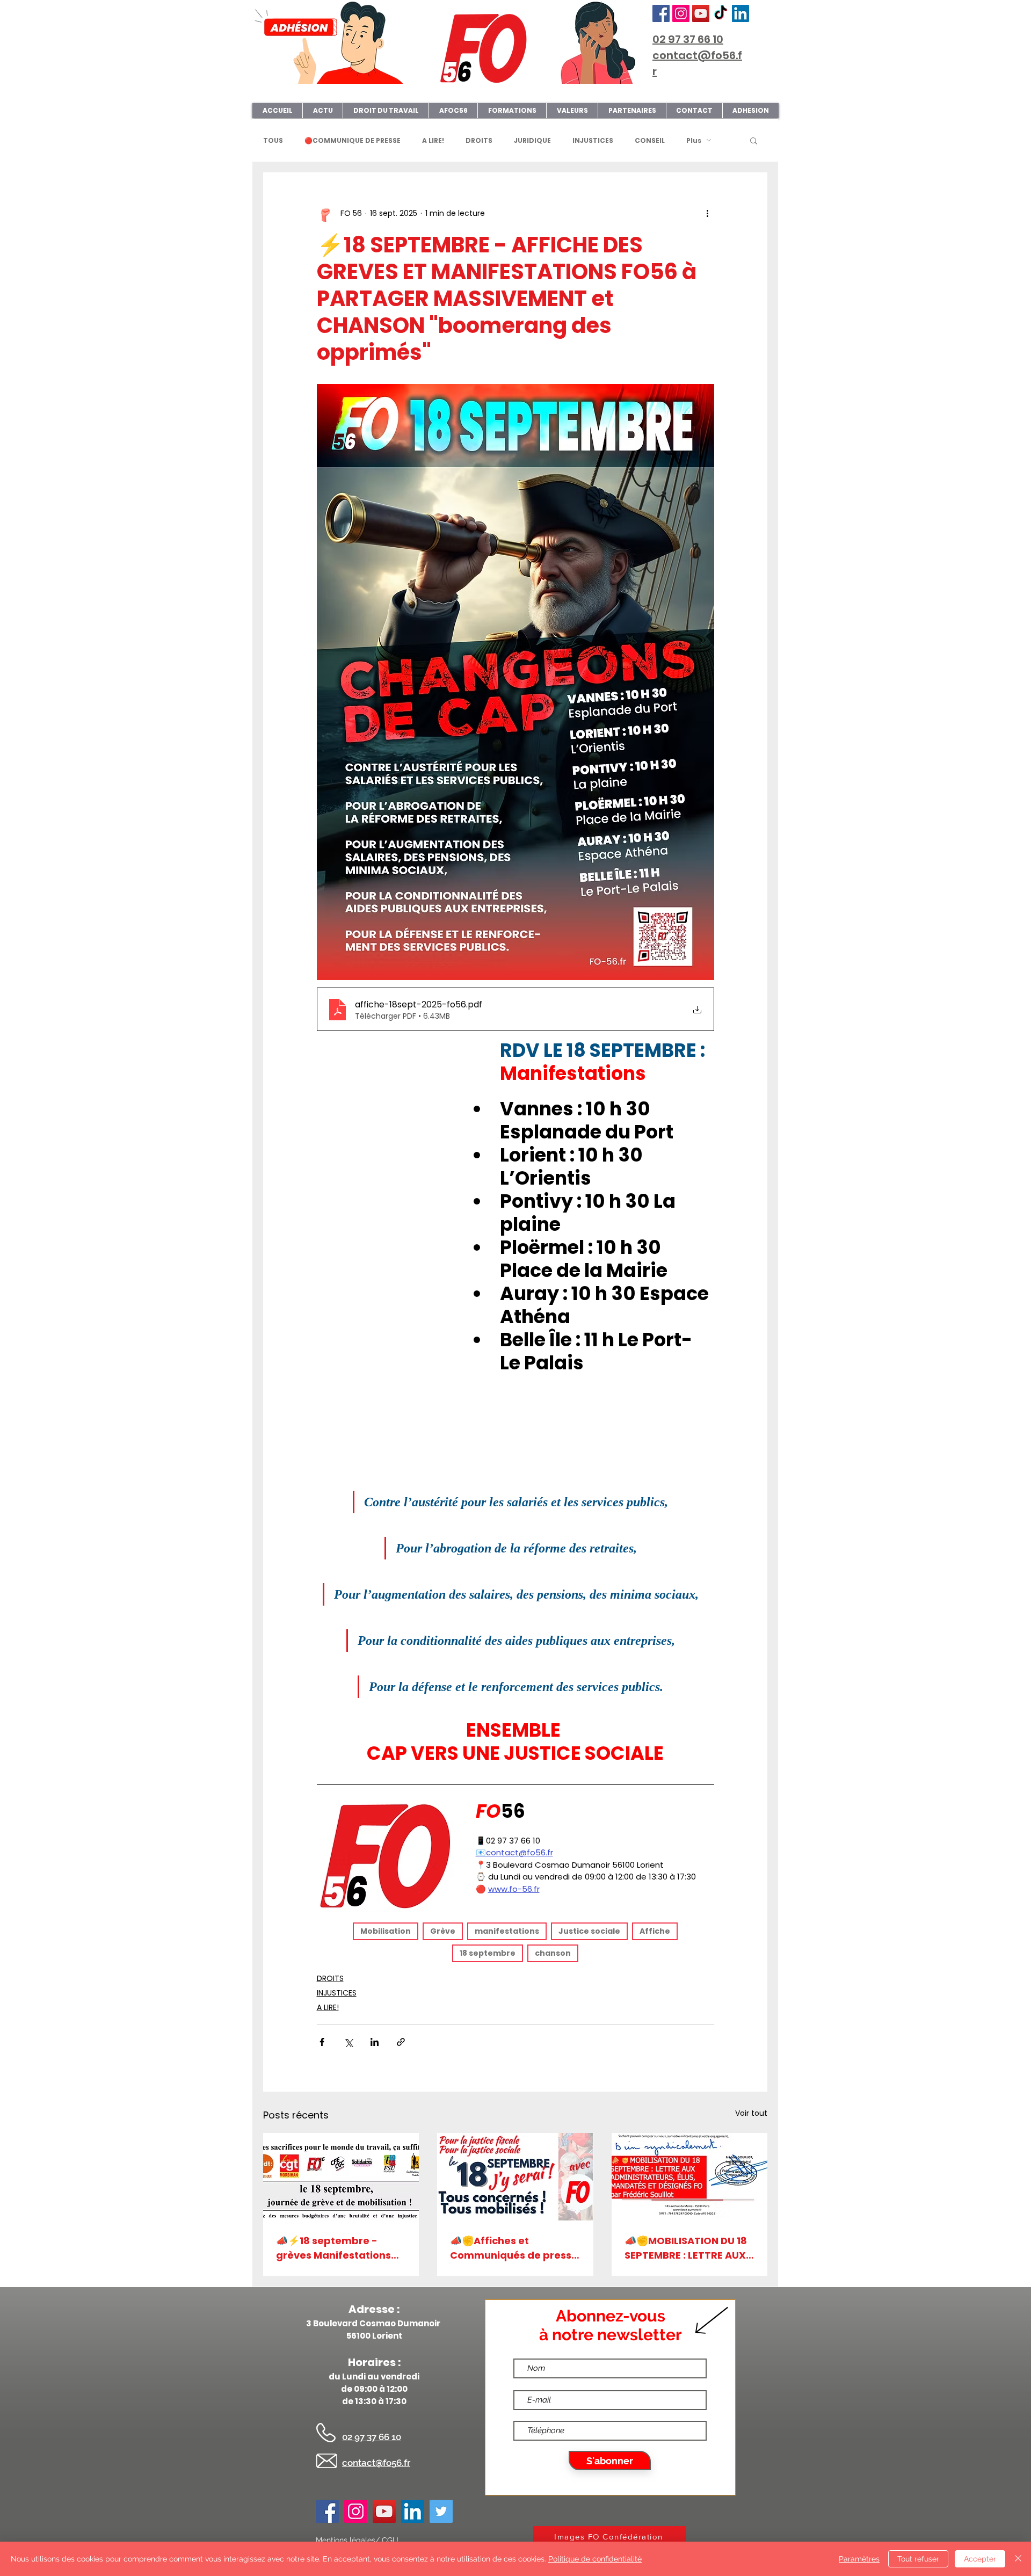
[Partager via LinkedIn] (375, 2042)
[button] (754, 140)
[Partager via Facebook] (322, 2042)
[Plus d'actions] (708, 213)
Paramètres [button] (859, 2559)
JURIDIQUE (532, 140)
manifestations (507, 1931)
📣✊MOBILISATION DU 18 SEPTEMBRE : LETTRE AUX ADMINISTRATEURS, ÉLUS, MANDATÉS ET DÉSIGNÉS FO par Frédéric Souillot (686, 2248)
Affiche (655, 1931)
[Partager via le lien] (401, 2042)
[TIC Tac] (721, 13)
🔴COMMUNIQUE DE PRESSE (353, 140)
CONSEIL (650, 140)
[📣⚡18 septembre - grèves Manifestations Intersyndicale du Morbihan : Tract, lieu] (341, 2177)
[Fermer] (1018, 2559)
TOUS (273, 140)
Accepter (980, 2559)
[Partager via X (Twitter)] (348, 2042)
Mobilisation (386, 1931)
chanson (553, 1953)
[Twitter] (441, 2511)
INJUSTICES (593, 140)
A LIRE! (433, 140)
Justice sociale (589, 1931)
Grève (443, 1931)
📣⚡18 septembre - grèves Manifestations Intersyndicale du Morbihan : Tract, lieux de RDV (340, 2248)
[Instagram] (681, 13)
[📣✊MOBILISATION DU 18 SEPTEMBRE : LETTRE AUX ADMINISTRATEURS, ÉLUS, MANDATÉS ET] (689, 2177)
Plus (694, 140)
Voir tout (751, 2113)
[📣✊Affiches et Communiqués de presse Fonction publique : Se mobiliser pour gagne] (515, 2177)
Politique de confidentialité (595, 2559)
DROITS (479, 140)
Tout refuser (918, 2559)
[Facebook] (661, 13)
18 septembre (488, 1953)
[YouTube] (701, 13)
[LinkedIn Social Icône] (740, 13)
